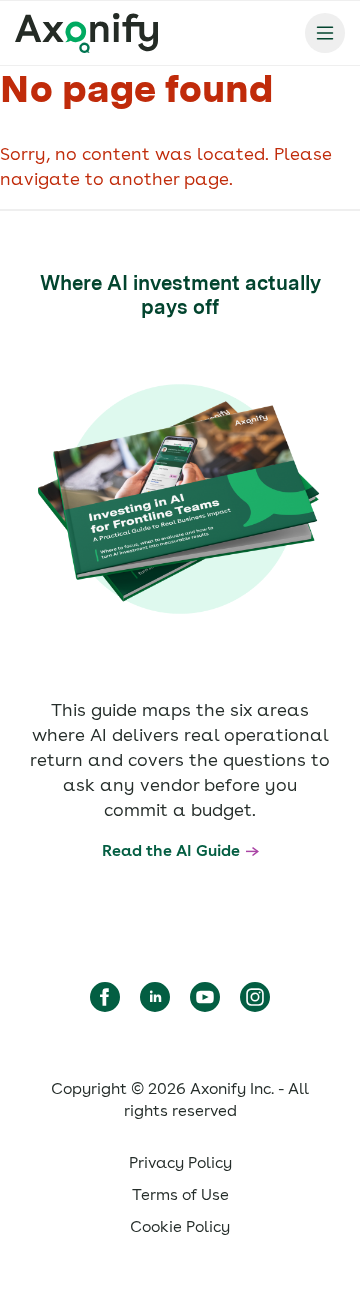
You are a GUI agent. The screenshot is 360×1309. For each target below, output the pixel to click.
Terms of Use (180, 1194)
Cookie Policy (180, 1226)
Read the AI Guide (171, 850)
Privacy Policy (180, 1162)
